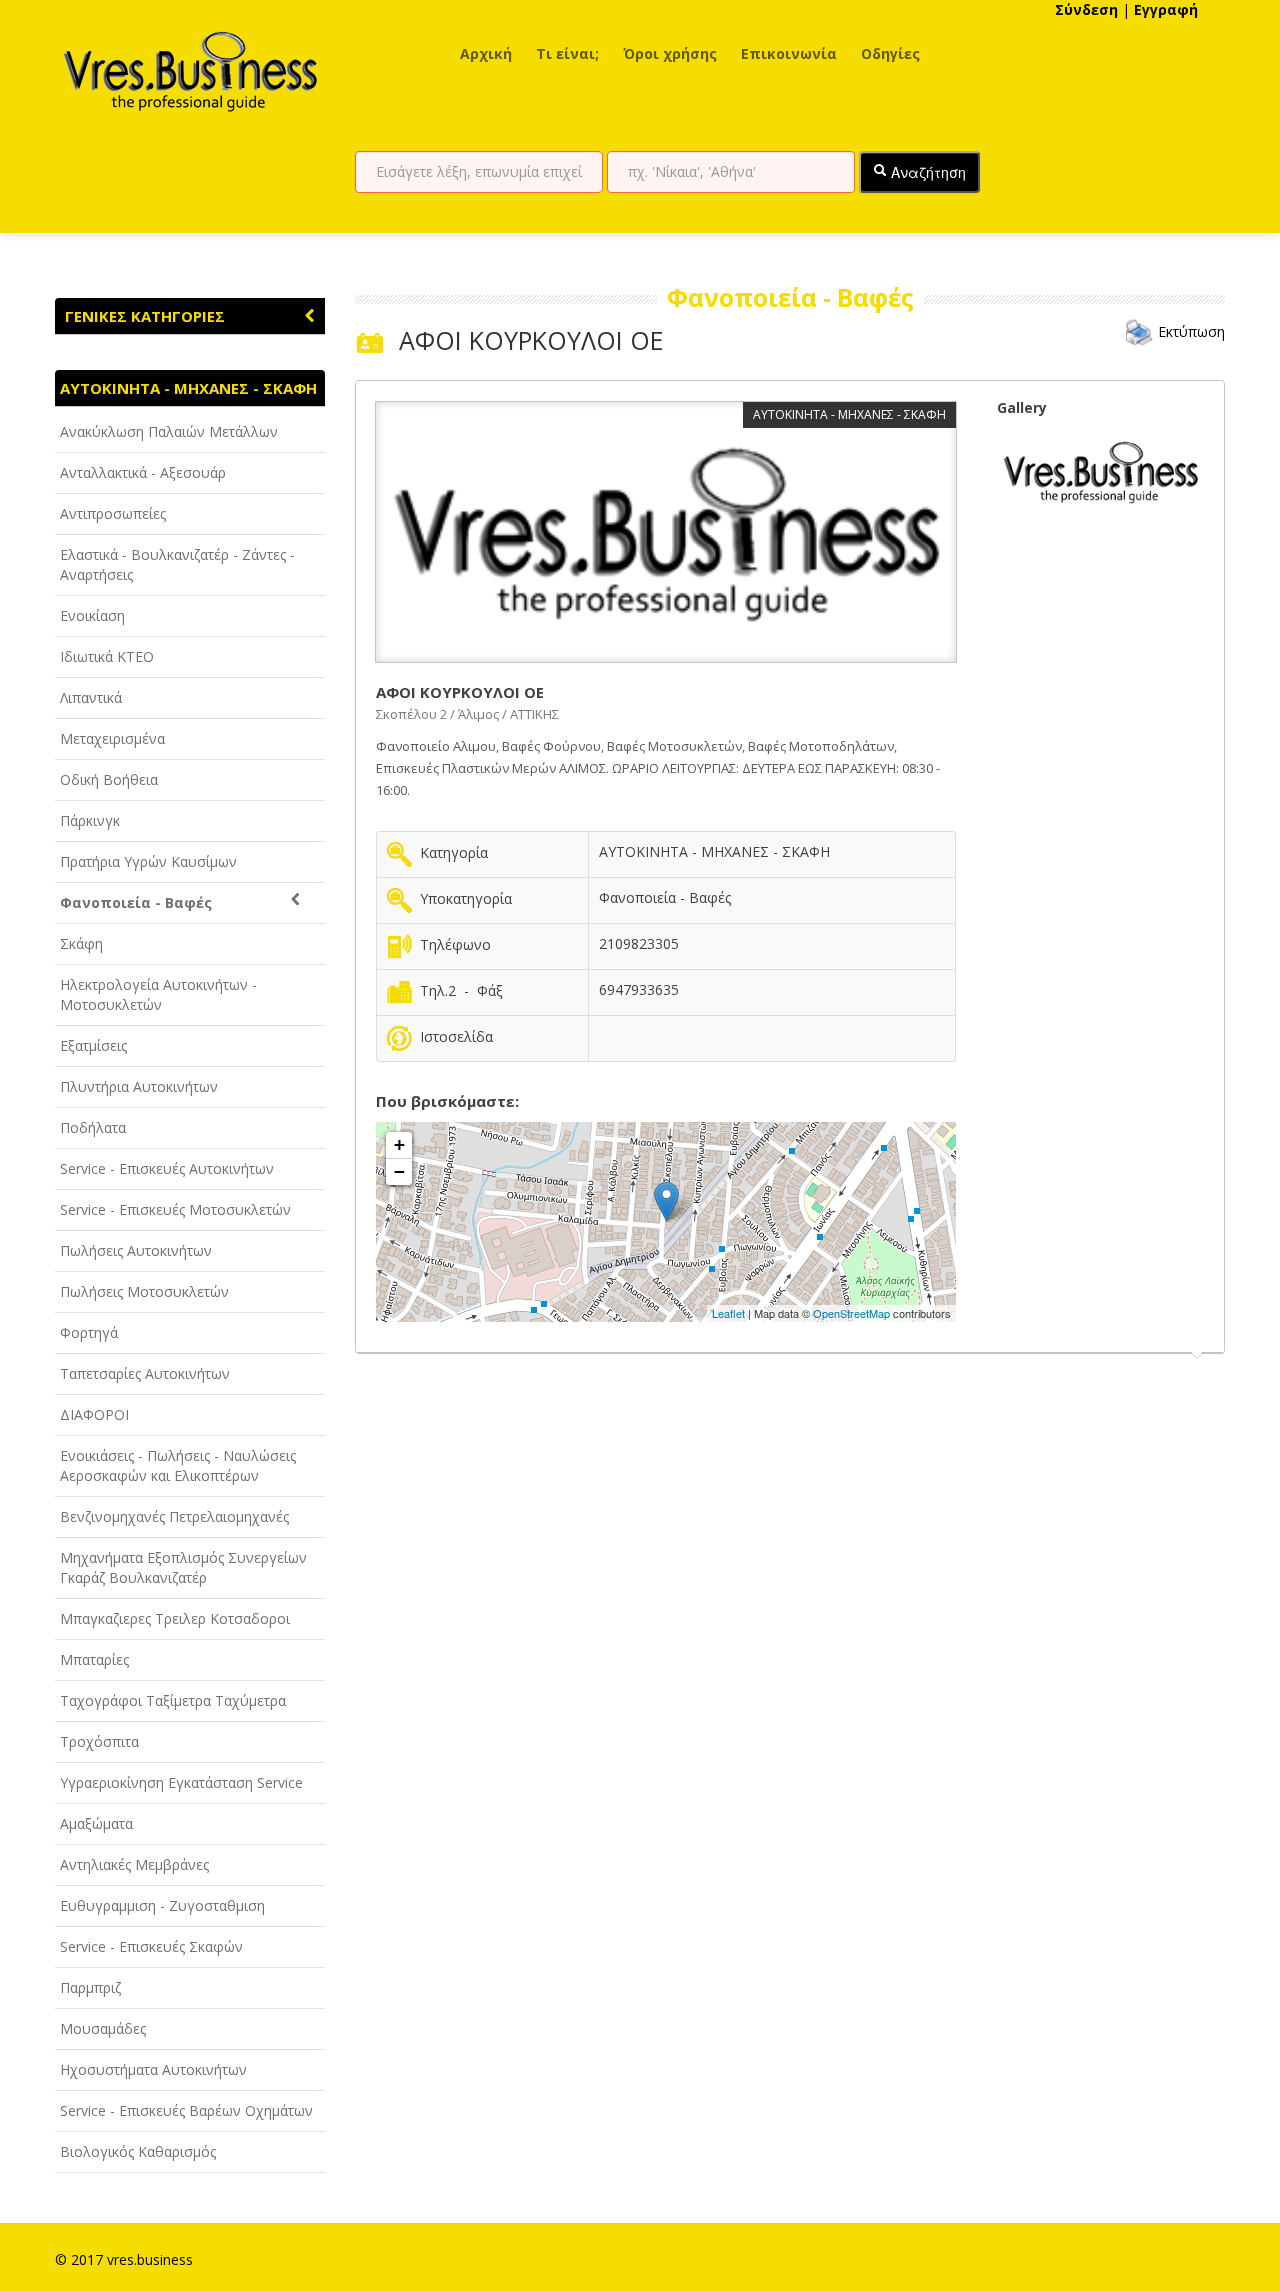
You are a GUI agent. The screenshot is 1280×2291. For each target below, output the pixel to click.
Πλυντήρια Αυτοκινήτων (139, 1086)
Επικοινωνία (789, 53)
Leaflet (728, 1313)
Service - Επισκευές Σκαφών (151, 1946)
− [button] (399, 1171)
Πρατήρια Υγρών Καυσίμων (148, 861)
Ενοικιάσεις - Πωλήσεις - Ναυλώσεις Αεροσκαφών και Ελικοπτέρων (178, 1465)
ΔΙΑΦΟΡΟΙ (94, 1414)
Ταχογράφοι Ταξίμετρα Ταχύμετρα (173, 1700)
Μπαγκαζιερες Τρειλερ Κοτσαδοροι (175, 1618)
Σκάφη (81, 943)
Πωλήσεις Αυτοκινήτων (136, 1250)
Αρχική (486, 53)
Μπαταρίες (94, 1659)
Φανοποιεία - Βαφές (136, 902)
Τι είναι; (567, 53)
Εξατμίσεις (93, 1045)
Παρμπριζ (90, 1987)
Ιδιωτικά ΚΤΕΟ (107, 656)
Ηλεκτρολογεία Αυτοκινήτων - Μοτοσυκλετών (158, 994)
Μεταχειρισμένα (112, 738)
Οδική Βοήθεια (109, 779)
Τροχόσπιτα (99, 1741)
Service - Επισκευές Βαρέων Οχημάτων (186, 2110)
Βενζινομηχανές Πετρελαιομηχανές (174, 1516)
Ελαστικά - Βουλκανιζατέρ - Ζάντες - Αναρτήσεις (177, 564)
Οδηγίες (890, 53)
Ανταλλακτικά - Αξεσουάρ (143, 472)
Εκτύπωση (1191, 331)
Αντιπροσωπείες (113, 513)
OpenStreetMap (851, 1313)
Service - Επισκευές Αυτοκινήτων (167, 1168)
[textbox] (479, 172)
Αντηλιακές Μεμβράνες (134, 1864)
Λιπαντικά (91, 697)
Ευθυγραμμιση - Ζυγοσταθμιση (162, 1905)
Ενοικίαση (92, 615)
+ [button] (399, 1144)
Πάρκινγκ (90, 820)
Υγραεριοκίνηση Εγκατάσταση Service (181, 1782)
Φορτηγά (89, 1332)
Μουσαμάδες (103, 2028)
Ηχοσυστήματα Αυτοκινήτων (153, 2069)
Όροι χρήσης (670, 53)
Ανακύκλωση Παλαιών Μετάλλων (169, 431)
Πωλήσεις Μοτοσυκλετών (144, 1291)
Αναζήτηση (926, 172)
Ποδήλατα (93, 1127)
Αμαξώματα (96, 1823)
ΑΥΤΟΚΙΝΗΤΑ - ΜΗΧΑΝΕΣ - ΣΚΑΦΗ (188, 388)
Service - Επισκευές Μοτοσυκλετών (175, 1209)
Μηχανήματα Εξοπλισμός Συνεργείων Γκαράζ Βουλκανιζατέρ (183, 1567)
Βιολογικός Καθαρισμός (138, 2151)
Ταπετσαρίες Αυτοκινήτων (145, 1373)
